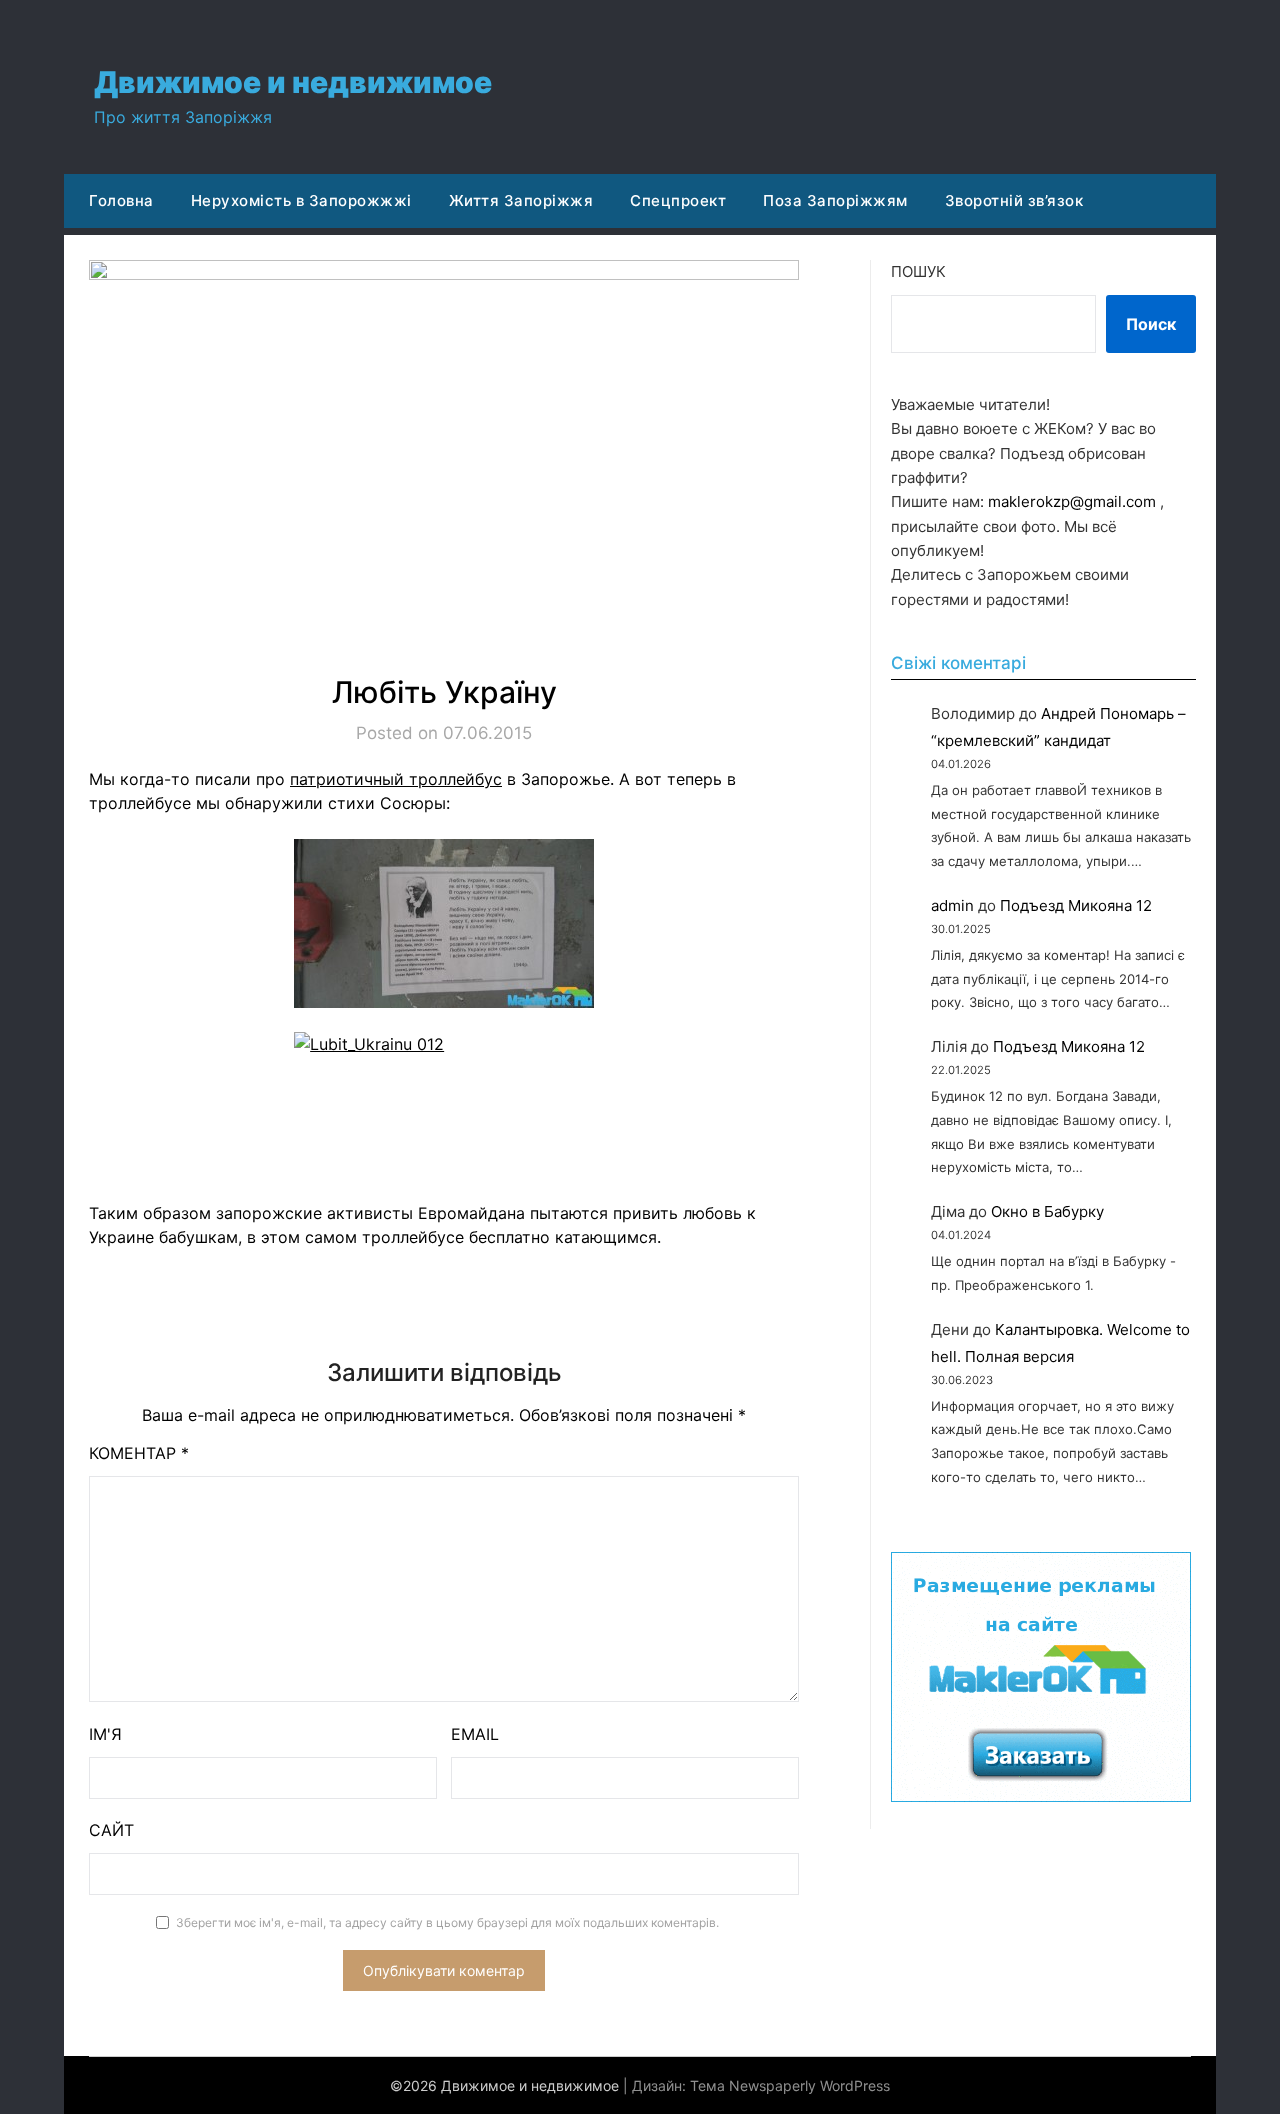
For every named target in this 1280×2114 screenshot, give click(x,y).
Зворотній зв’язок (1014, 200)
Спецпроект (678, 200)
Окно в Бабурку (1047, 1211)
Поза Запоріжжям (835, 200)
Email (475, 1734)
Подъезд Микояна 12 (1076, 905)
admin (952, 905)
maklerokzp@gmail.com (1072, 501)
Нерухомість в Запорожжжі (301, 200)
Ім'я (105, 1734)
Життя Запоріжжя (521, 200)
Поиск (1151, 324)
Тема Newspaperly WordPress (790, 2085)
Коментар (139, 1453)
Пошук (918, 271)
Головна (121, 200)
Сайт (111, 1830)
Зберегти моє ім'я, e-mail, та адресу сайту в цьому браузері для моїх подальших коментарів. (447, 1922)
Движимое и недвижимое (293, 82)
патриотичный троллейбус (396, 779)
